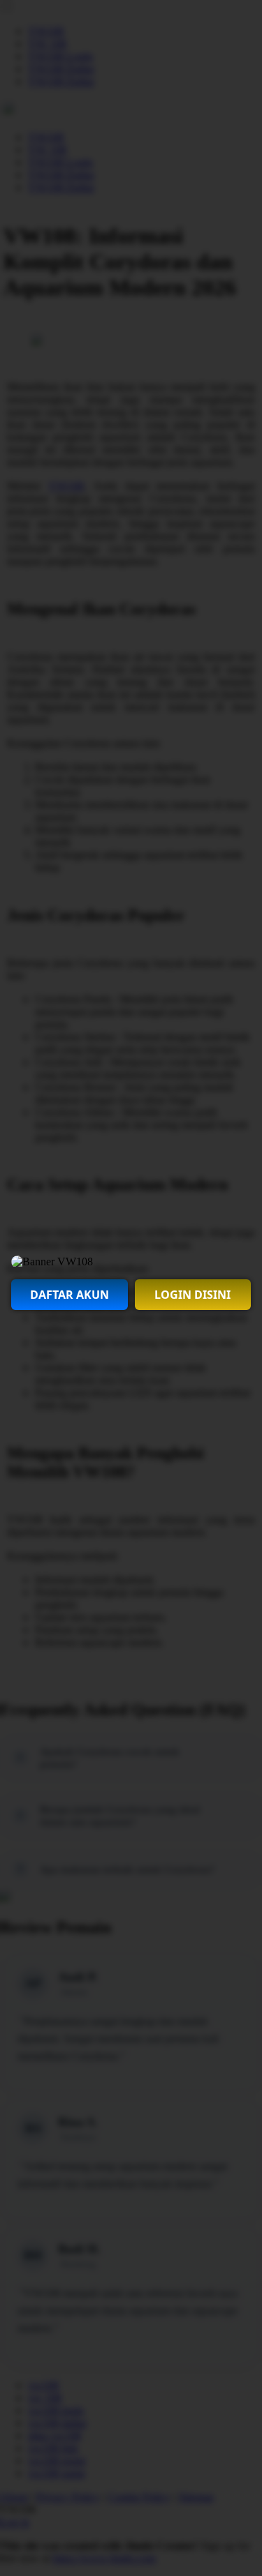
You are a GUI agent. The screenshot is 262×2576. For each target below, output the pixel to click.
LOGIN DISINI (192, 1295)
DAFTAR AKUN (70, 1295)
